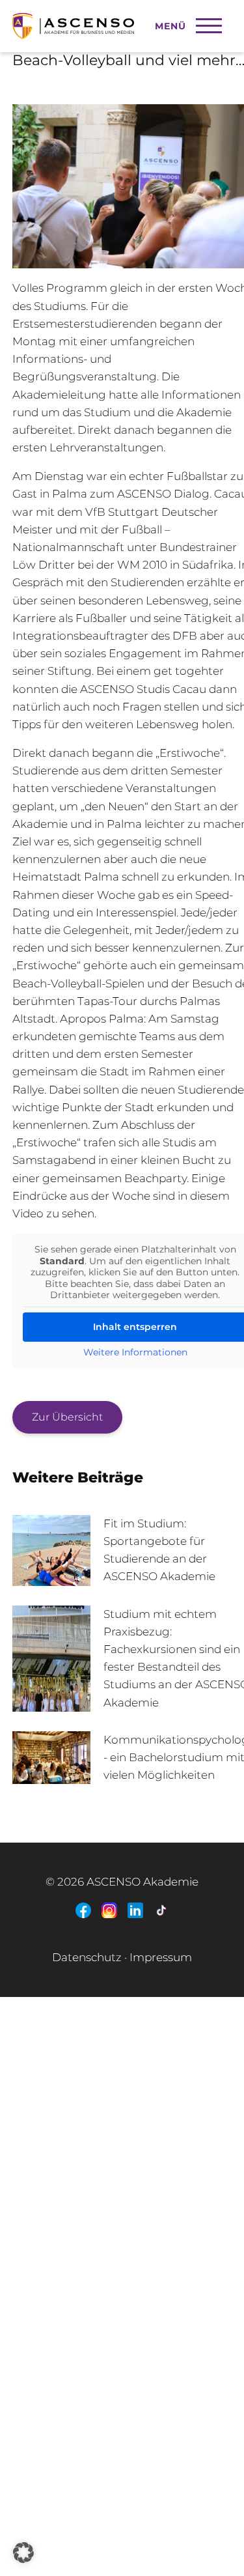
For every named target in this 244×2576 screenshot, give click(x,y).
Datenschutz (87, 1957)
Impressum (161, 1957)
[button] (23, 2553)
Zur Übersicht (67, 1417)
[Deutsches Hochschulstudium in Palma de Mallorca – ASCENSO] (104, 20)
